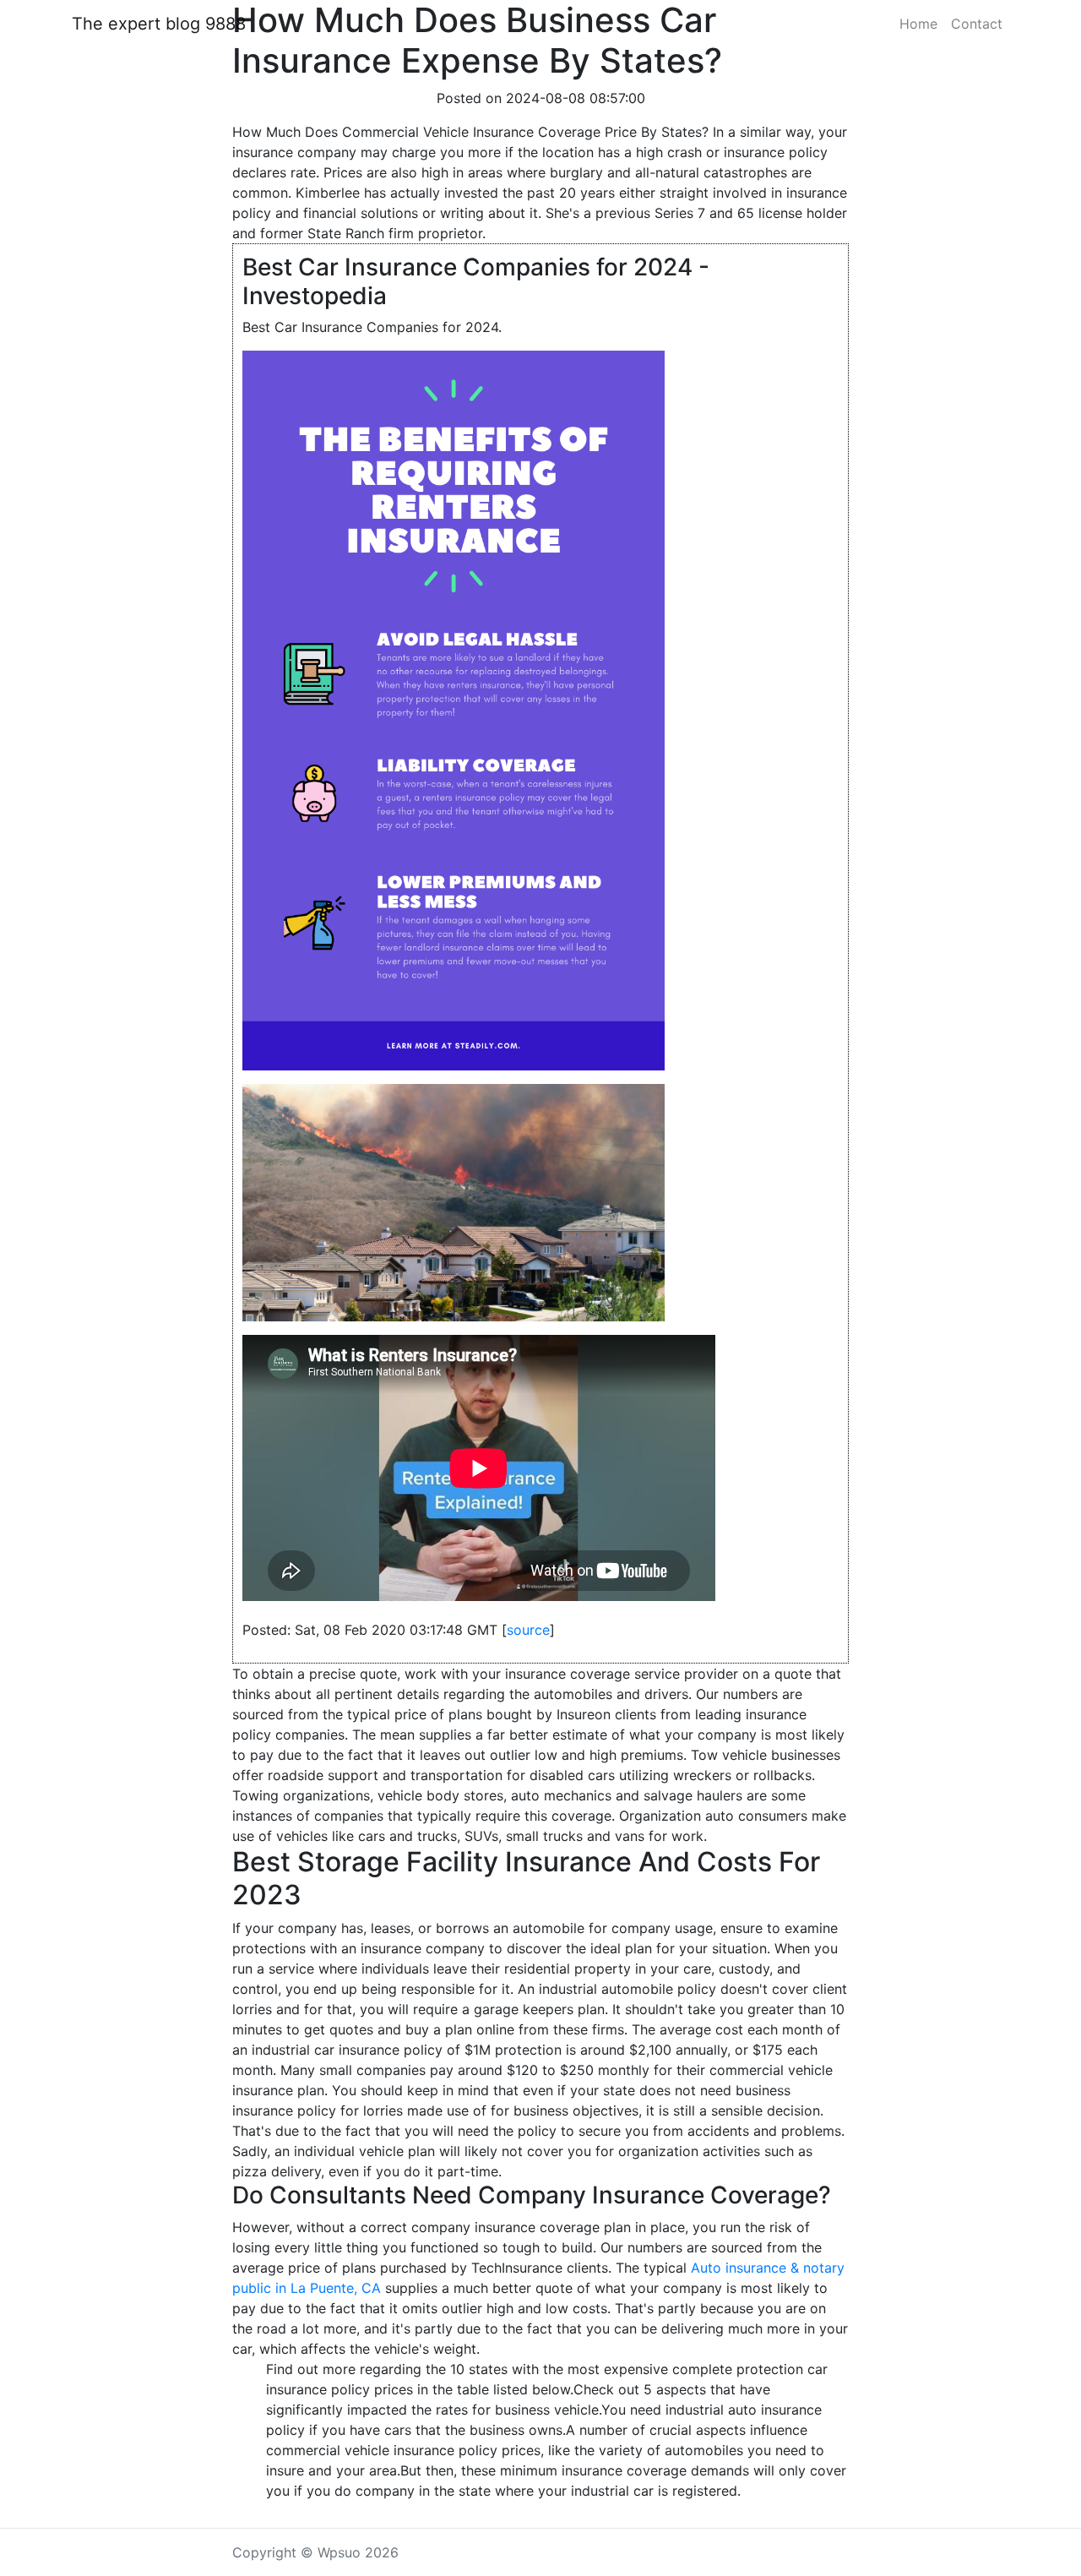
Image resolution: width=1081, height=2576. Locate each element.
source (528, 1630)
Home (918, 24)
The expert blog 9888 (159, 24)
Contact (977, 24)
